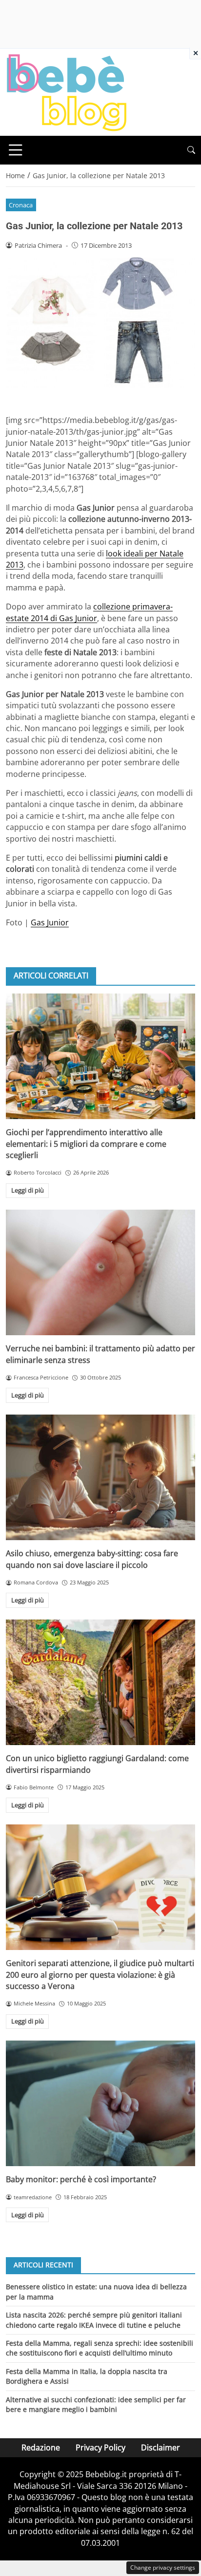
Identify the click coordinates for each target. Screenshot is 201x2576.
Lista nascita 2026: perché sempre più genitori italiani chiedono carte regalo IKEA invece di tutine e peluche (94, 2320)
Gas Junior (50, 922)
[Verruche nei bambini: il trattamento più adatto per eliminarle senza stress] (100, 1273)
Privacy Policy (100, 2447)
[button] (191, 150)
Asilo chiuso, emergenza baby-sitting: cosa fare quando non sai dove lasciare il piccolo (92, 1559)
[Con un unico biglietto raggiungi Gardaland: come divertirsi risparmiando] (100, 1683)
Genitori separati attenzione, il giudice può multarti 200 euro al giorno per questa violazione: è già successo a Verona (100, 1975)
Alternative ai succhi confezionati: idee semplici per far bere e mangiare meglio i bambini (96, 2404)
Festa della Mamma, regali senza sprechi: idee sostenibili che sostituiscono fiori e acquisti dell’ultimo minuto (100, 2348)
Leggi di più (28, 1190)
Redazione (41, 2447)
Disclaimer (161, 2447)
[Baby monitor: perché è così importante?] (100, 2104)
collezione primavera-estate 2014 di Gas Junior (89, 612)
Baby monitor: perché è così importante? (81, 2179)
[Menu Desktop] (16, 150)
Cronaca (21, 205)
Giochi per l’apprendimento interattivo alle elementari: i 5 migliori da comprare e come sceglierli (86, 1144)
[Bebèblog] (66, 92)
